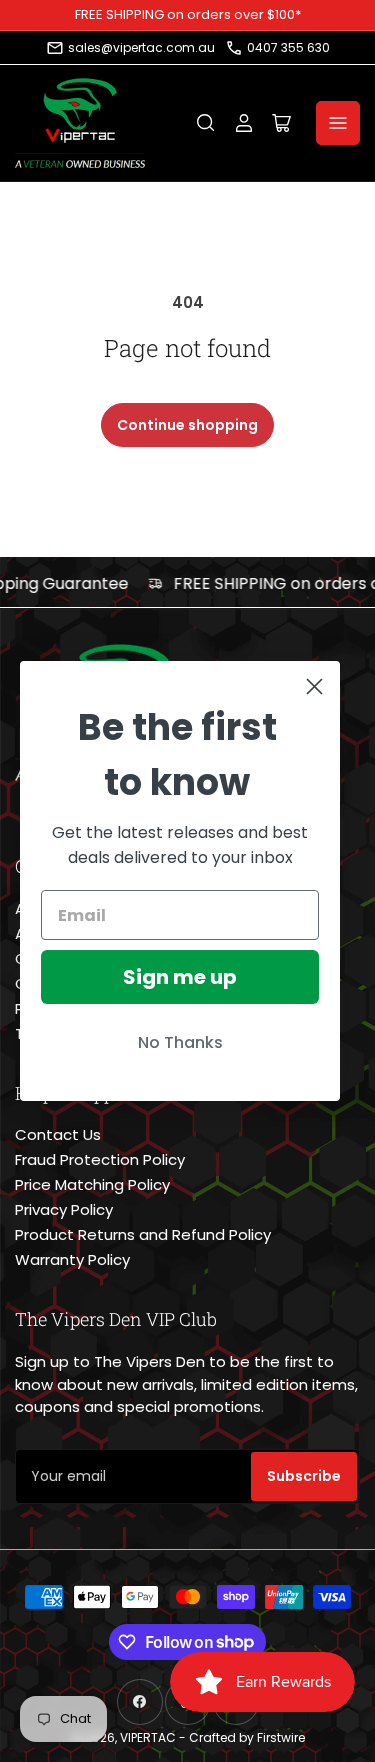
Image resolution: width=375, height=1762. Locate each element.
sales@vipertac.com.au (141, 47)
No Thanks (180, 1042)
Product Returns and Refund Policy (143, 1234)
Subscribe (304, 1476)
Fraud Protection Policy (100, 1159)
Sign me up (180, 977)
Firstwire (281, 1737)
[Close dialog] (314, 686)
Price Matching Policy (92, 1184)
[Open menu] (338, 123)
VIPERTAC (148, 1737)
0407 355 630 (288, 47)
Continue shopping (187, 425)
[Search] (206, 123)
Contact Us (58, 1134)
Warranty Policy (72, 1259)
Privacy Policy (64, 1209)
